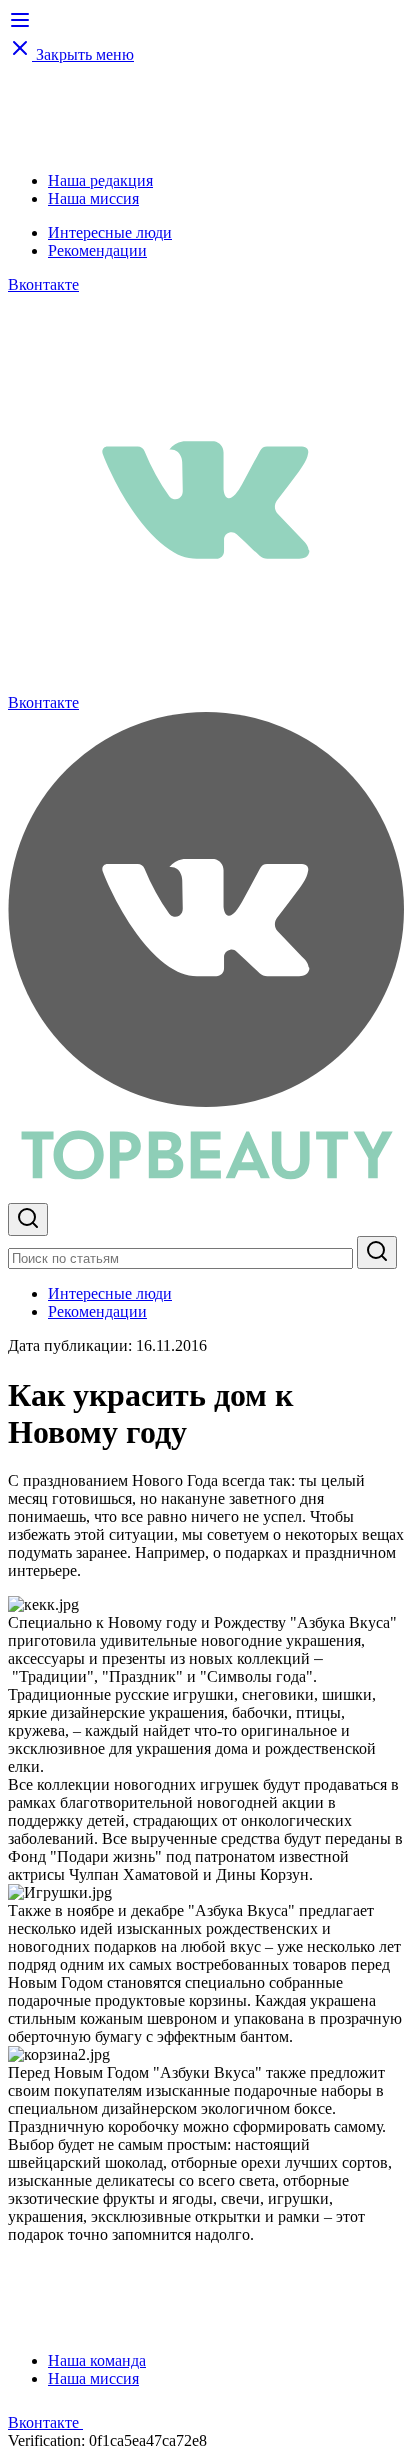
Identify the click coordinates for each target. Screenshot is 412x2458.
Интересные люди (110, 232)
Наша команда (97, 2360)
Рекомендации (97, 250)
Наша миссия (93, 198)
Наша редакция (100, 180)
